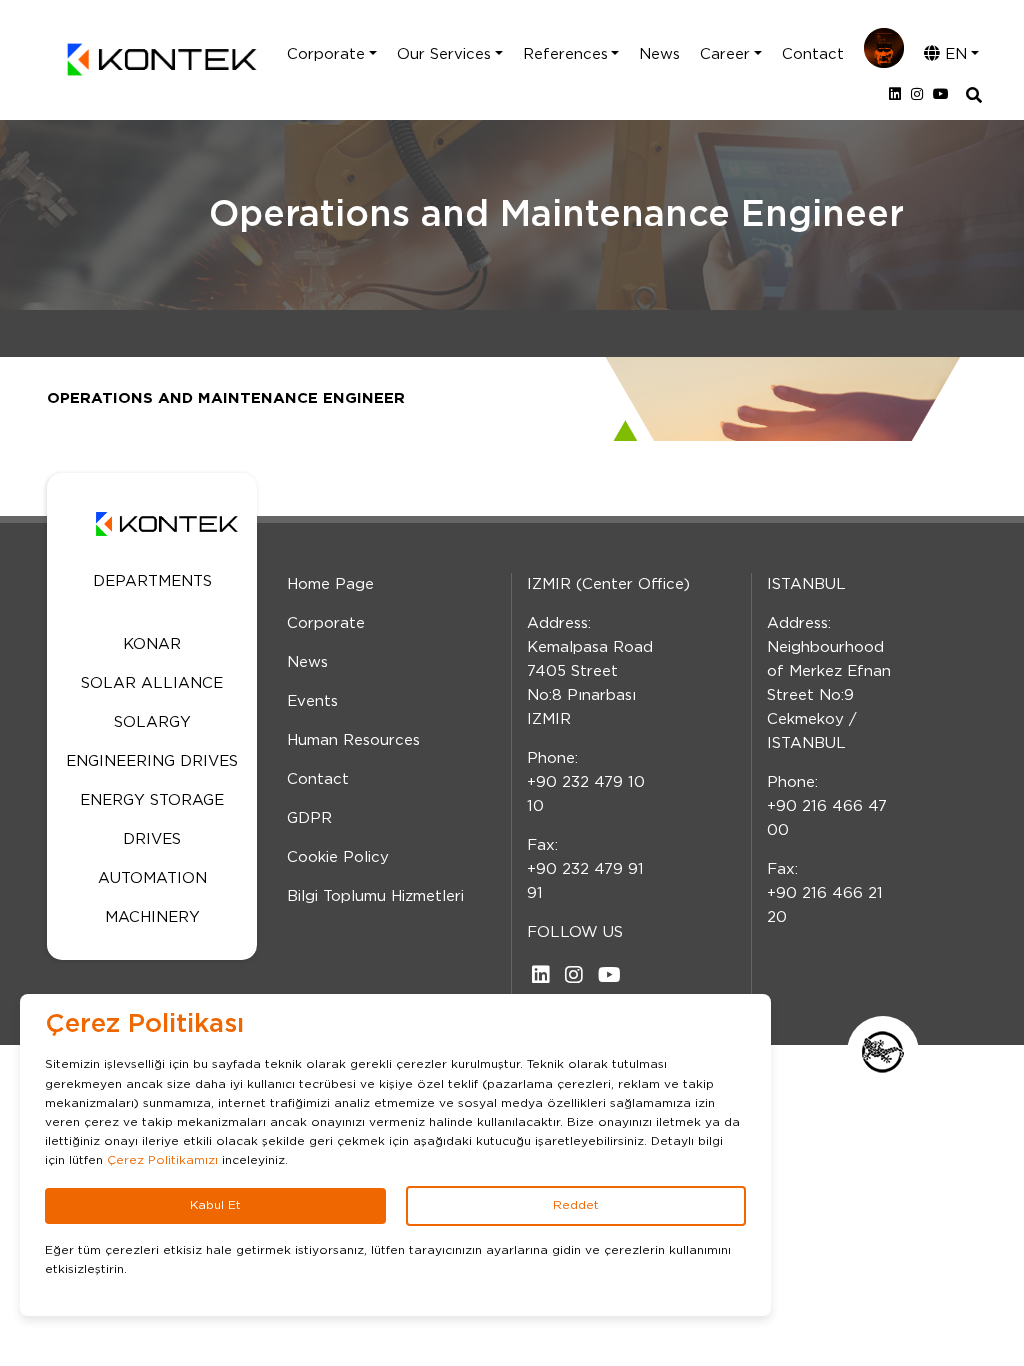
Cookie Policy (338, 857)
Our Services (444, 54)
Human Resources (353, 740)
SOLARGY (152, 722)
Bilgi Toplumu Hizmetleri (375, 896)
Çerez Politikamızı (162, 1160)
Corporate (326, 54)
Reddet (576, 1205)
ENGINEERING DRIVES (152, 761)
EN (953, 54)
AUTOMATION (152, 878)
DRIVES (152, 839)
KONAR (152, 644)
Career (725, 54)
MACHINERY (152, 917)
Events (312, 701)
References (565, 54)
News (659, 54)
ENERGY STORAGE (152, 800)
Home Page (330, 584)
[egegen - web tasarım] (883, 1052)
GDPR (309, 818)
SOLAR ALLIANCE (152, 683)
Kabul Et (215, 1205)
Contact (813, 54)
